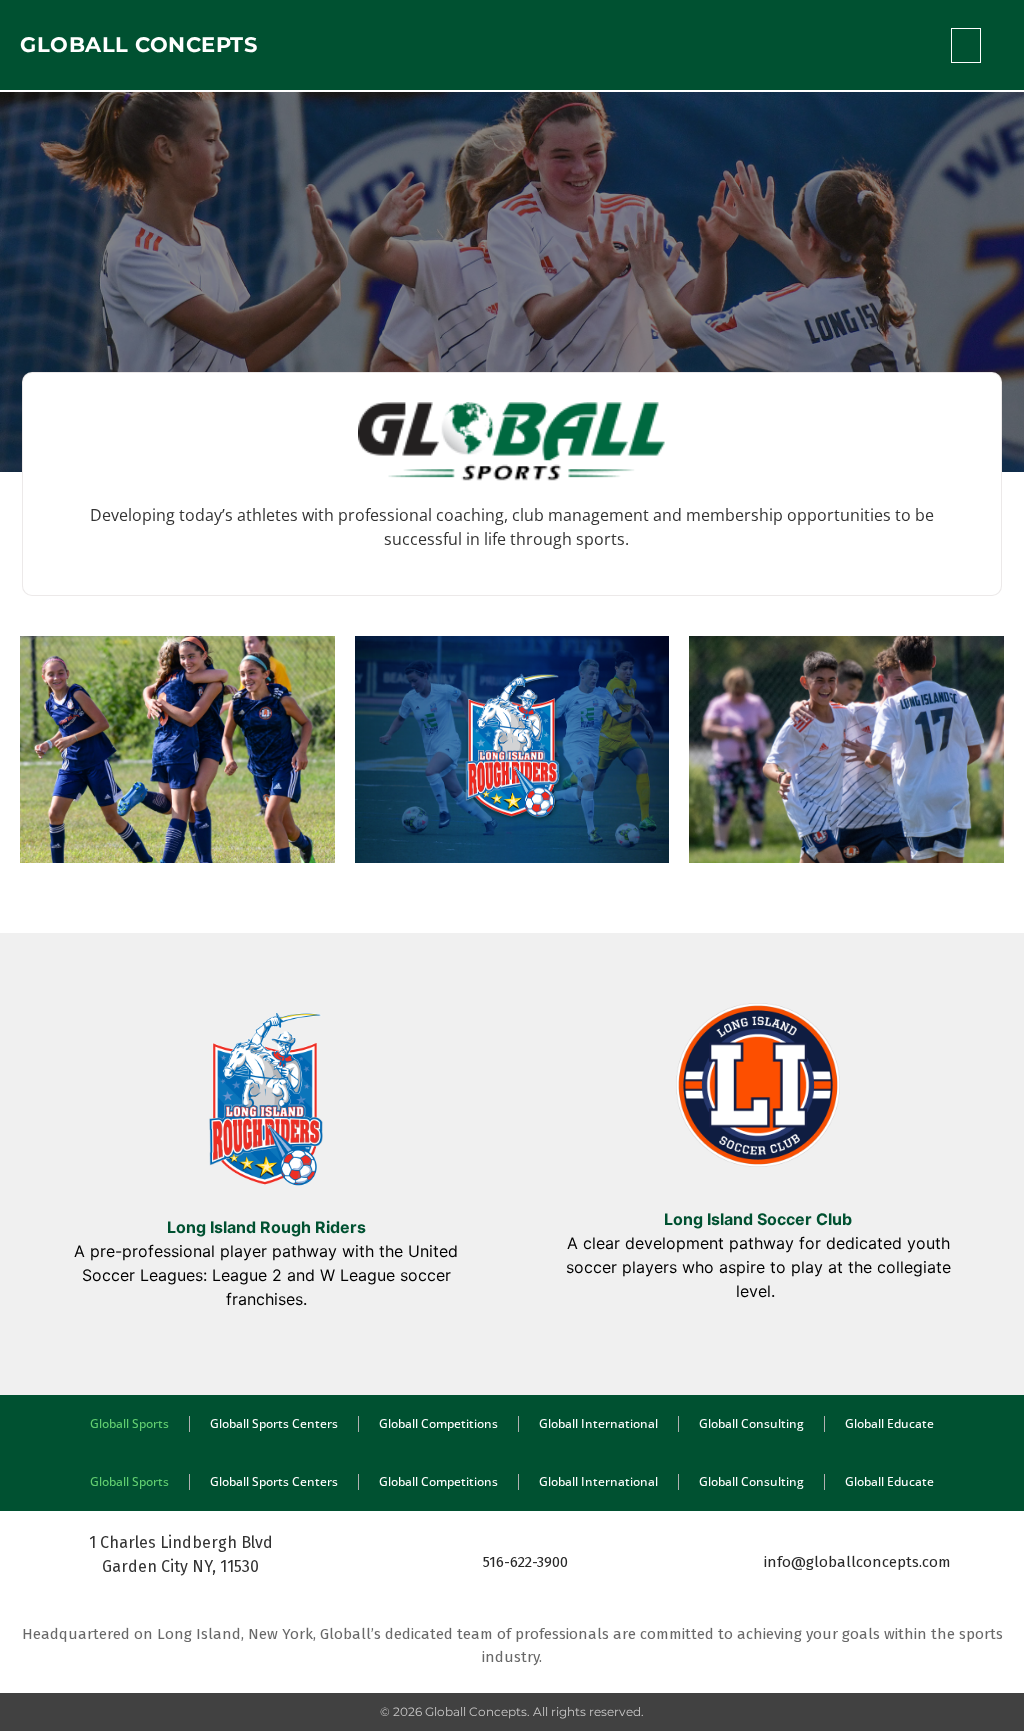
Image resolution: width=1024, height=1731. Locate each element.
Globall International (598, 1423)
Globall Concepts (138, 44)
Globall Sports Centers (274, 1423)
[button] (966, 45)
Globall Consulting (751, 1423)
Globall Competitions (438, 1423)
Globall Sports (129, 1423)
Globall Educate (889, 1423)
